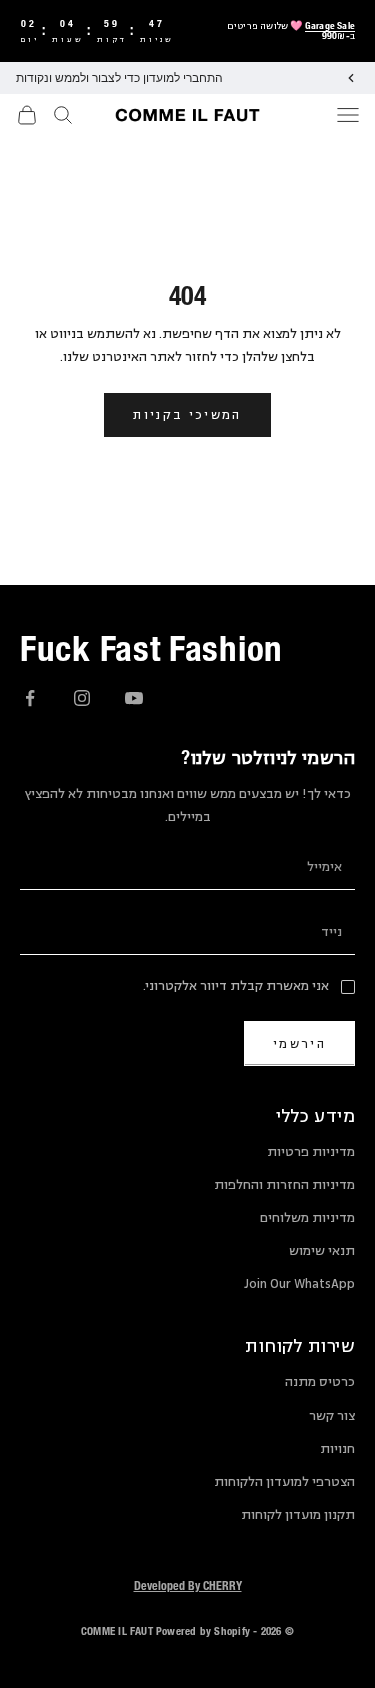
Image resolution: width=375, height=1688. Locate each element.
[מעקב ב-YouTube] (134, 698)
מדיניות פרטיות (311, 1152)
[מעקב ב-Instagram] (82, 698)
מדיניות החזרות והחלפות (284, 1185)
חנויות (337, 1449)
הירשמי (299, 1043)
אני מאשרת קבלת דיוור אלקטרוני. (236, 986)
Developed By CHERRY (188, 1585)
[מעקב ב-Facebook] (30, 698)
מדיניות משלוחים (307, 1218)
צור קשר (332, 1416)
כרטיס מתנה (320, 1382)
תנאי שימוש (322, 1251)
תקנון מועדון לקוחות (298, 1515)
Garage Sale (330, 25)
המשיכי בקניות (187, 414)
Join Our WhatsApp (299, 1284)
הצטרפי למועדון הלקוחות (284, 1482)
